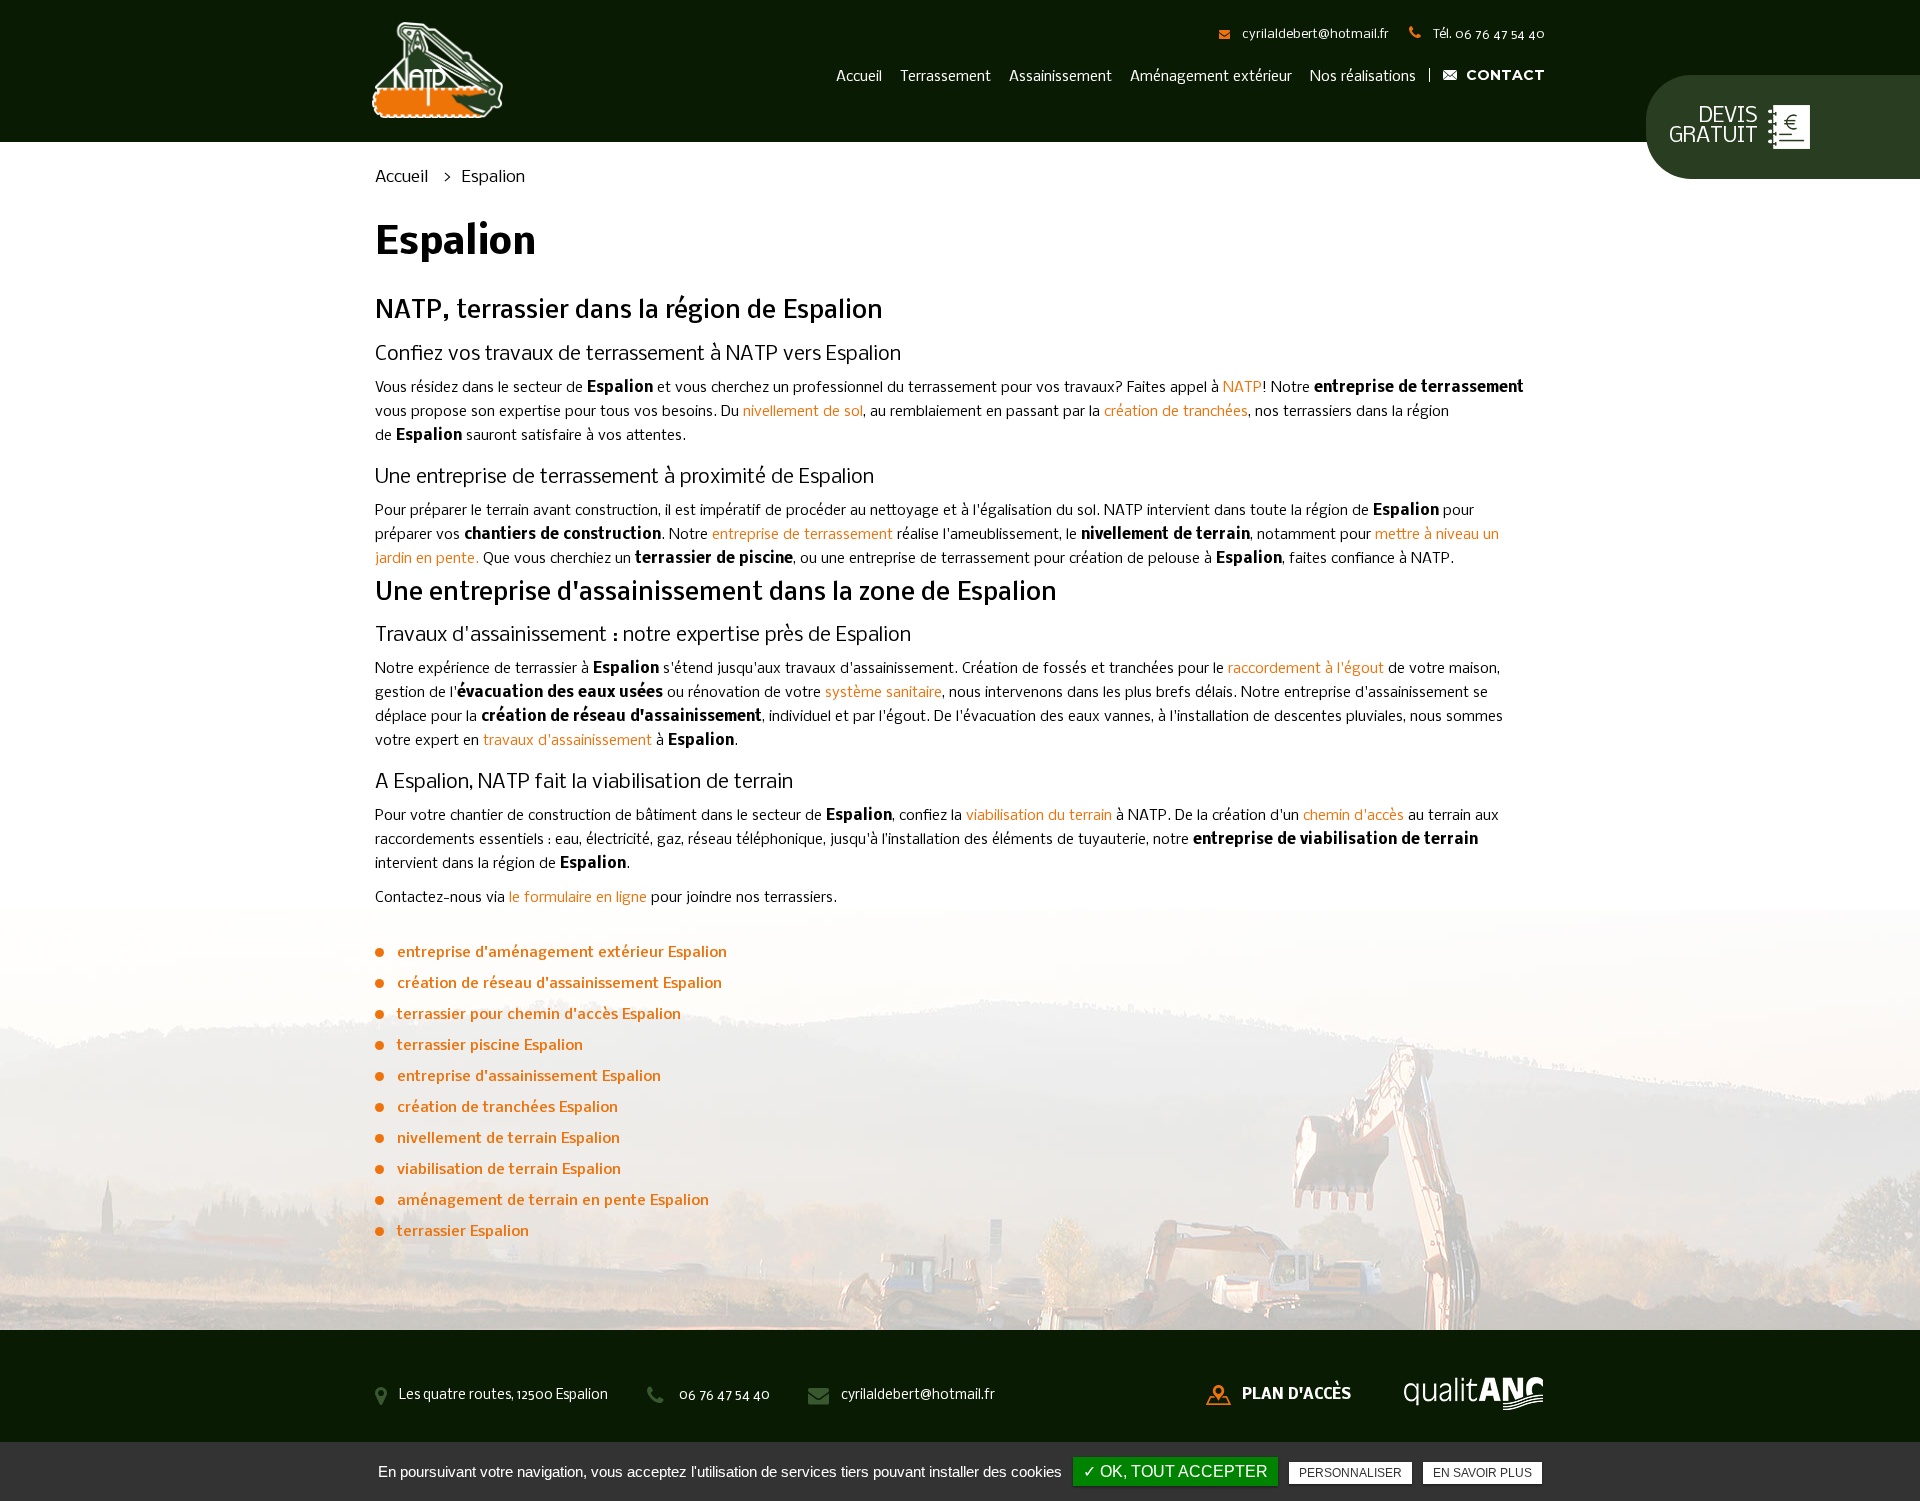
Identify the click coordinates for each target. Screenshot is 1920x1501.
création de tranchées (1176, 412)
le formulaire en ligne (578, 898)
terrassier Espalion (463, 1232)
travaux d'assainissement (567, 741)
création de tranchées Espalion (507, 1108)
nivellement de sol (803, 412)
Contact (1505, 75)
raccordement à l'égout (1308, 669)
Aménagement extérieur (1211, 77)
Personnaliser (1350, 1473)
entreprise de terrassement (802, 535)
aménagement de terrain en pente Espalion (553, 1201)
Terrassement (945, 77)
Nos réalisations (1363, 77)
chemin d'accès (1353, 816)
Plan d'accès (1296, 1395)
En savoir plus (1482, 1473)
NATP (1242, 388)
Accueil (859, 77)
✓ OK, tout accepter (1175, 1471)
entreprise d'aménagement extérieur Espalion (562, 953)
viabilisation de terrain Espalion (509, 1170)
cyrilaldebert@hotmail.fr (1315, 34)
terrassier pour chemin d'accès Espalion (539, 1015)
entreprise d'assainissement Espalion (529, 1077)
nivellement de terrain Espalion (508, 1139)
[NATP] (437, 70)
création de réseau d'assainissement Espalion (559, 984)
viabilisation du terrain (1039, 816)
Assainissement (1060, 77)
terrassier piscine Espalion (490, 1046)
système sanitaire (883, 693)
